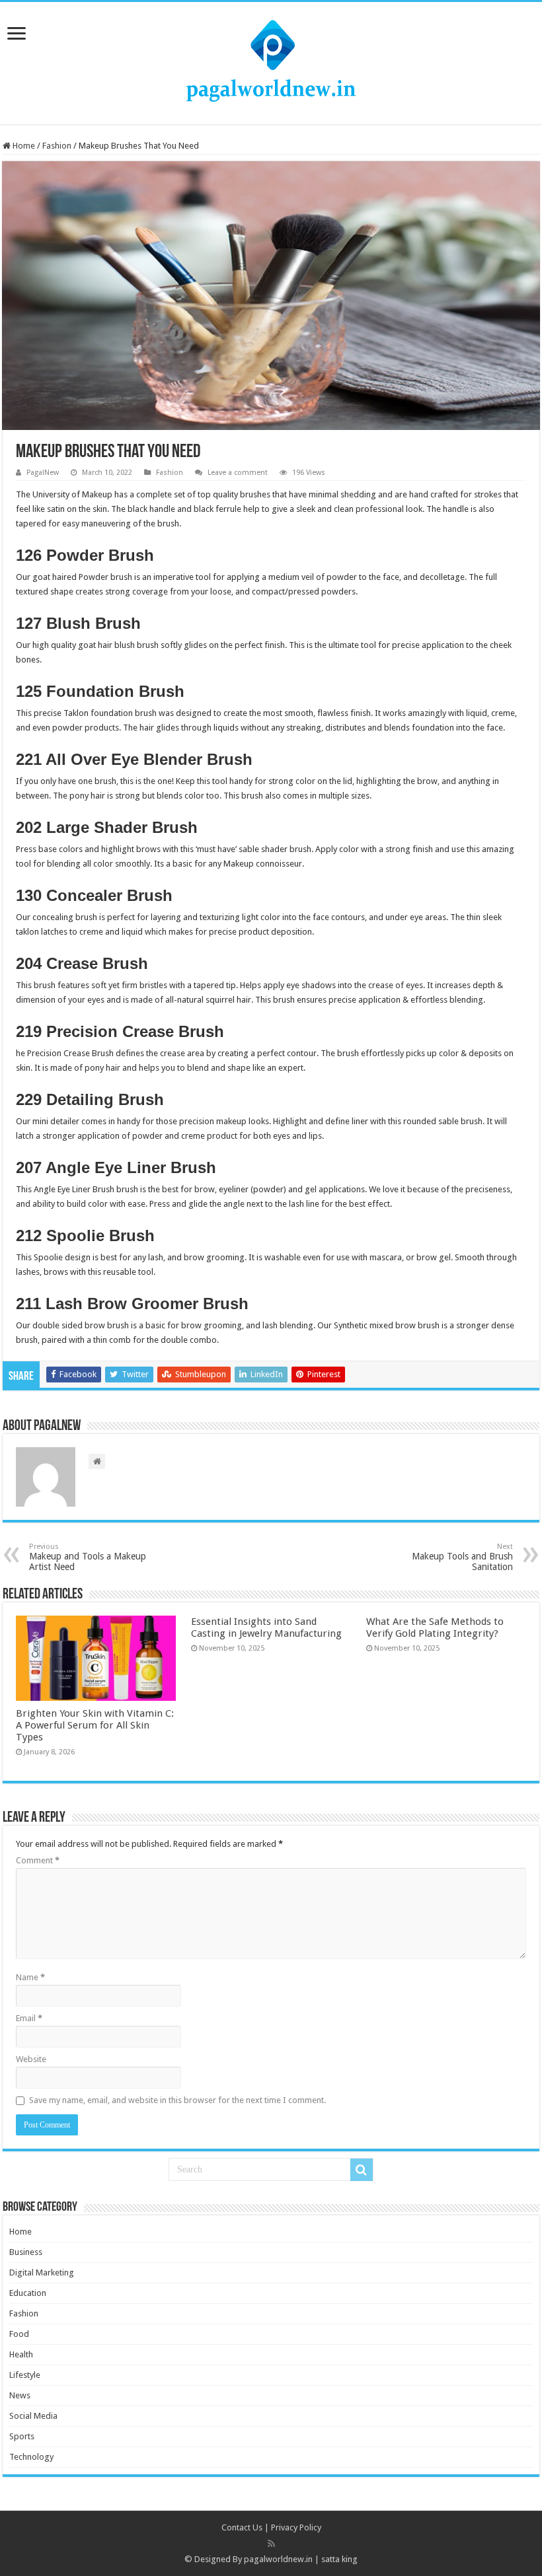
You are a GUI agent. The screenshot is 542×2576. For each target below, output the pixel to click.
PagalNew (43, 473)
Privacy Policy (296, 2527)
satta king (339, 2559)
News (20, 2395)
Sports (22, 2436)
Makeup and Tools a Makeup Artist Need (88, 1557)
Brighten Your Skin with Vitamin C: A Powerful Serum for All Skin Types (95, 1725)
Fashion (57, 146)
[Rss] (271, 2544)
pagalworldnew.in (278, 2559)
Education (28, 2293)
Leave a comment (238, 473)
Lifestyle (25, 2375)
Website (31, 2059)
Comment (38, 1860)
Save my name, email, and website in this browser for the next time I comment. (177, 2100)
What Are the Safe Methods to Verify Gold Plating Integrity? (435, 1628)
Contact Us (242, 2527)
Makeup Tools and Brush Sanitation (462, 1557)
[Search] (362, 2170)
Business (26, 2252)
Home (23, 146)
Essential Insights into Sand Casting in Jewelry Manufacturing (266, 1628)
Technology (31, 2457)
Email (29, 2018)
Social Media (33, 2416)
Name (30, 1977)
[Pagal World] (271, 61)
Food (19, 2334)
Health (21, 2354)
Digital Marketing (42, 2272)
